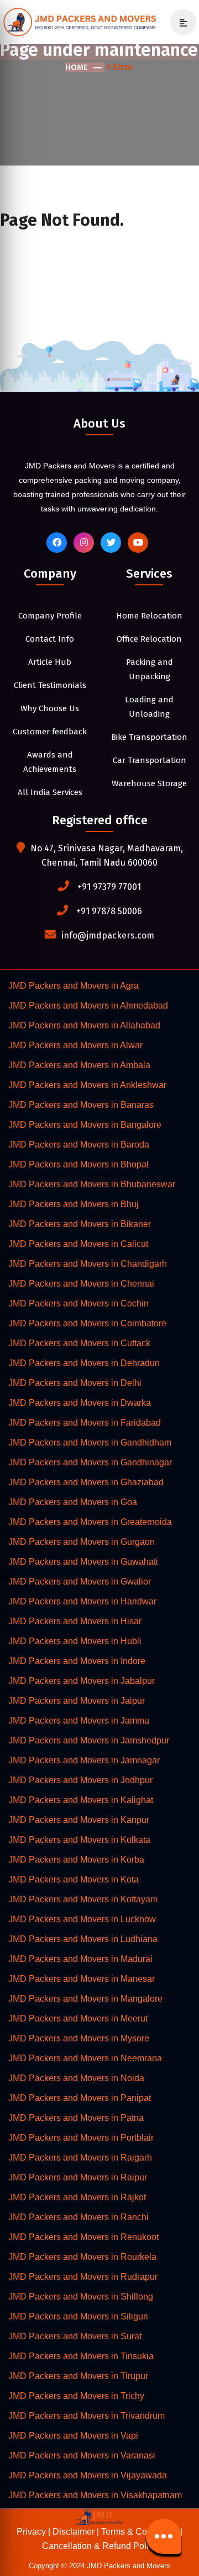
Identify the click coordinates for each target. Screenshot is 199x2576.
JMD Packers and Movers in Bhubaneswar (92, 1184)
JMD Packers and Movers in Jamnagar (84, 1760)
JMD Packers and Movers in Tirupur (78, 2376)
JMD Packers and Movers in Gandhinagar (90, 1462)
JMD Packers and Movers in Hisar (75, 1621)
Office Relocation (149, 639)
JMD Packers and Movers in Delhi (75, 1383)
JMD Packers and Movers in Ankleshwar (87, 1085)
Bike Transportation (149, 737)
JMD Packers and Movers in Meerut (78, 2018)
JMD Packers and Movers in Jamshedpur (89, 1740)
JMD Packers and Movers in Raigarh (80, 2158)
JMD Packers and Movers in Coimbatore (87, 1323)
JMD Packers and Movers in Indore (77, 1661)
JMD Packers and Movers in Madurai (80, 1959)
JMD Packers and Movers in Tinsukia (81, 2356)
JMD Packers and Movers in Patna (76, 2118)
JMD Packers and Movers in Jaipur (77, 1701)
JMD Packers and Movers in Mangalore (85, 1999)
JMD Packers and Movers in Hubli (75, 1641)
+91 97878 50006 (109, 911)
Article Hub (50, 662)
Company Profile (50, 616)
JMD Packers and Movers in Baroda (79, 1145)
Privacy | (35, 2532)
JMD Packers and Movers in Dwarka (80, 1403)
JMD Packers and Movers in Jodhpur (80, 1780)
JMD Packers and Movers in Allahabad (84, 1025)
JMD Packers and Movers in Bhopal (78, 1164)
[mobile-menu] (179, 23)
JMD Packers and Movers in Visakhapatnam (95, 2495)
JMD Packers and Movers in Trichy (76, 2396)
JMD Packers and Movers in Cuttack (79, 1343)
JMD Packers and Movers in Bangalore (85, 1125)
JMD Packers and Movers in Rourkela (82, 2257)
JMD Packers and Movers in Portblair (81, 2138)
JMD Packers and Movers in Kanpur (79, 1820)
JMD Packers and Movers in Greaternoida (90, 1522)
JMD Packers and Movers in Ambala (79, 1065)
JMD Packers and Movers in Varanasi (82, 2455)
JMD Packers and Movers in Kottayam (83, 1899)
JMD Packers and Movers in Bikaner (80, 1224)
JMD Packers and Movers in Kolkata (79, 1840)
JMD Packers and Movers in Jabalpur (82, 1681)
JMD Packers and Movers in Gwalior (80, 1582)
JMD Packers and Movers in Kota (74, 1879)
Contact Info (50, 639)
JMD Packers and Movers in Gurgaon (82, 1542)
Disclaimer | (77, 2532)
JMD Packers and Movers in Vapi (73, 2436)
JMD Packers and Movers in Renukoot (83, 2237)
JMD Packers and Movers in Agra (74, 986)
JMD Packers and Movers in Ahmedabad (88, 1006)
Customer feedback (50, 732)
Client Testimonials (50, 685)
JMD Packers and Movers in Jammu (79, 1721)
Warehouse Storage (149, 783)
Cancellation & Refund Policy (100, 2546)
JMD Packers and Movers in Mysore (79, 2038)
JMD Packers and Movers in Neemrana (85, 2058)
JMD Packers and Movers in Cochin (78, 1303)
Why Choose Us (50, 708)
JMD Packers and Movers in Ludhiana (83, 1939)
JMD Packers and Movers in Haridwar (82, 1601)
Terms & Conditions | (142, 2532)
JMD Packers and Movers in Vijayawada (88, 2475)
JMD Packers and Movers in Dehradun (84, 1363)
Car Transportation (150, 760)
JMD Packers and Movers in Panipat (80, 2098)
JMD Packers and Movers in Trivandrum (87, 2416)
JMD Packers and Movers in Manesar (82, 1979)
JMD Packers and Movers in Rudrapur (83, 2277)
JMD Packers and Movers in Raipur (78, 2177)
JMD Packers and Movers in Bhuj (74, 1204)
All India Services (50, 792)
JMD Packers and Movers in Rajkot (77, 2197)
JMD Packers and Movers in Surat (75, 2336)
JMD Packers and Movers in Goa (73, 1502)
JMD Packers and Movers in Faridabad (85, 1423)
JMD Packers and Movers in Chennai (81, 1284)
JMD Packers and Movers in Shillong (81, 2297)
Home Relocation (149, 616)
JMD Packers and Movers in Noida (76, 2078)
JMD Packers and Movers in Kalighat (81, 1800)
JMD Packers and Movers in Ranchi (78, 2217)
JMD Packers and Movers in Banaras (81, 1105)
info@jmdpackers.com (108, 935)
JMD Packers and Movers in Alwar (75, 1045)
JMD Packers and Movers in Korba (76, 1860)
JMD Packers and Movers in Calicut (78, 1244)
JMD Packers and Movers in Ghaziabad (86, 1482)
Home (77, 67)
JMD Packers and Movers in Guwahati (83, 1562)
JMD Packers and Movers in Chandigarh (88, 1264)
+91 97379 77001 (109, 887)
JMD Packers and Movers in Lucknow (82, 1919)
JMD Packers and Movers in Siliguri (78, 2316)
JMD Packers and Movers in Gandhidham (90, 1442)
